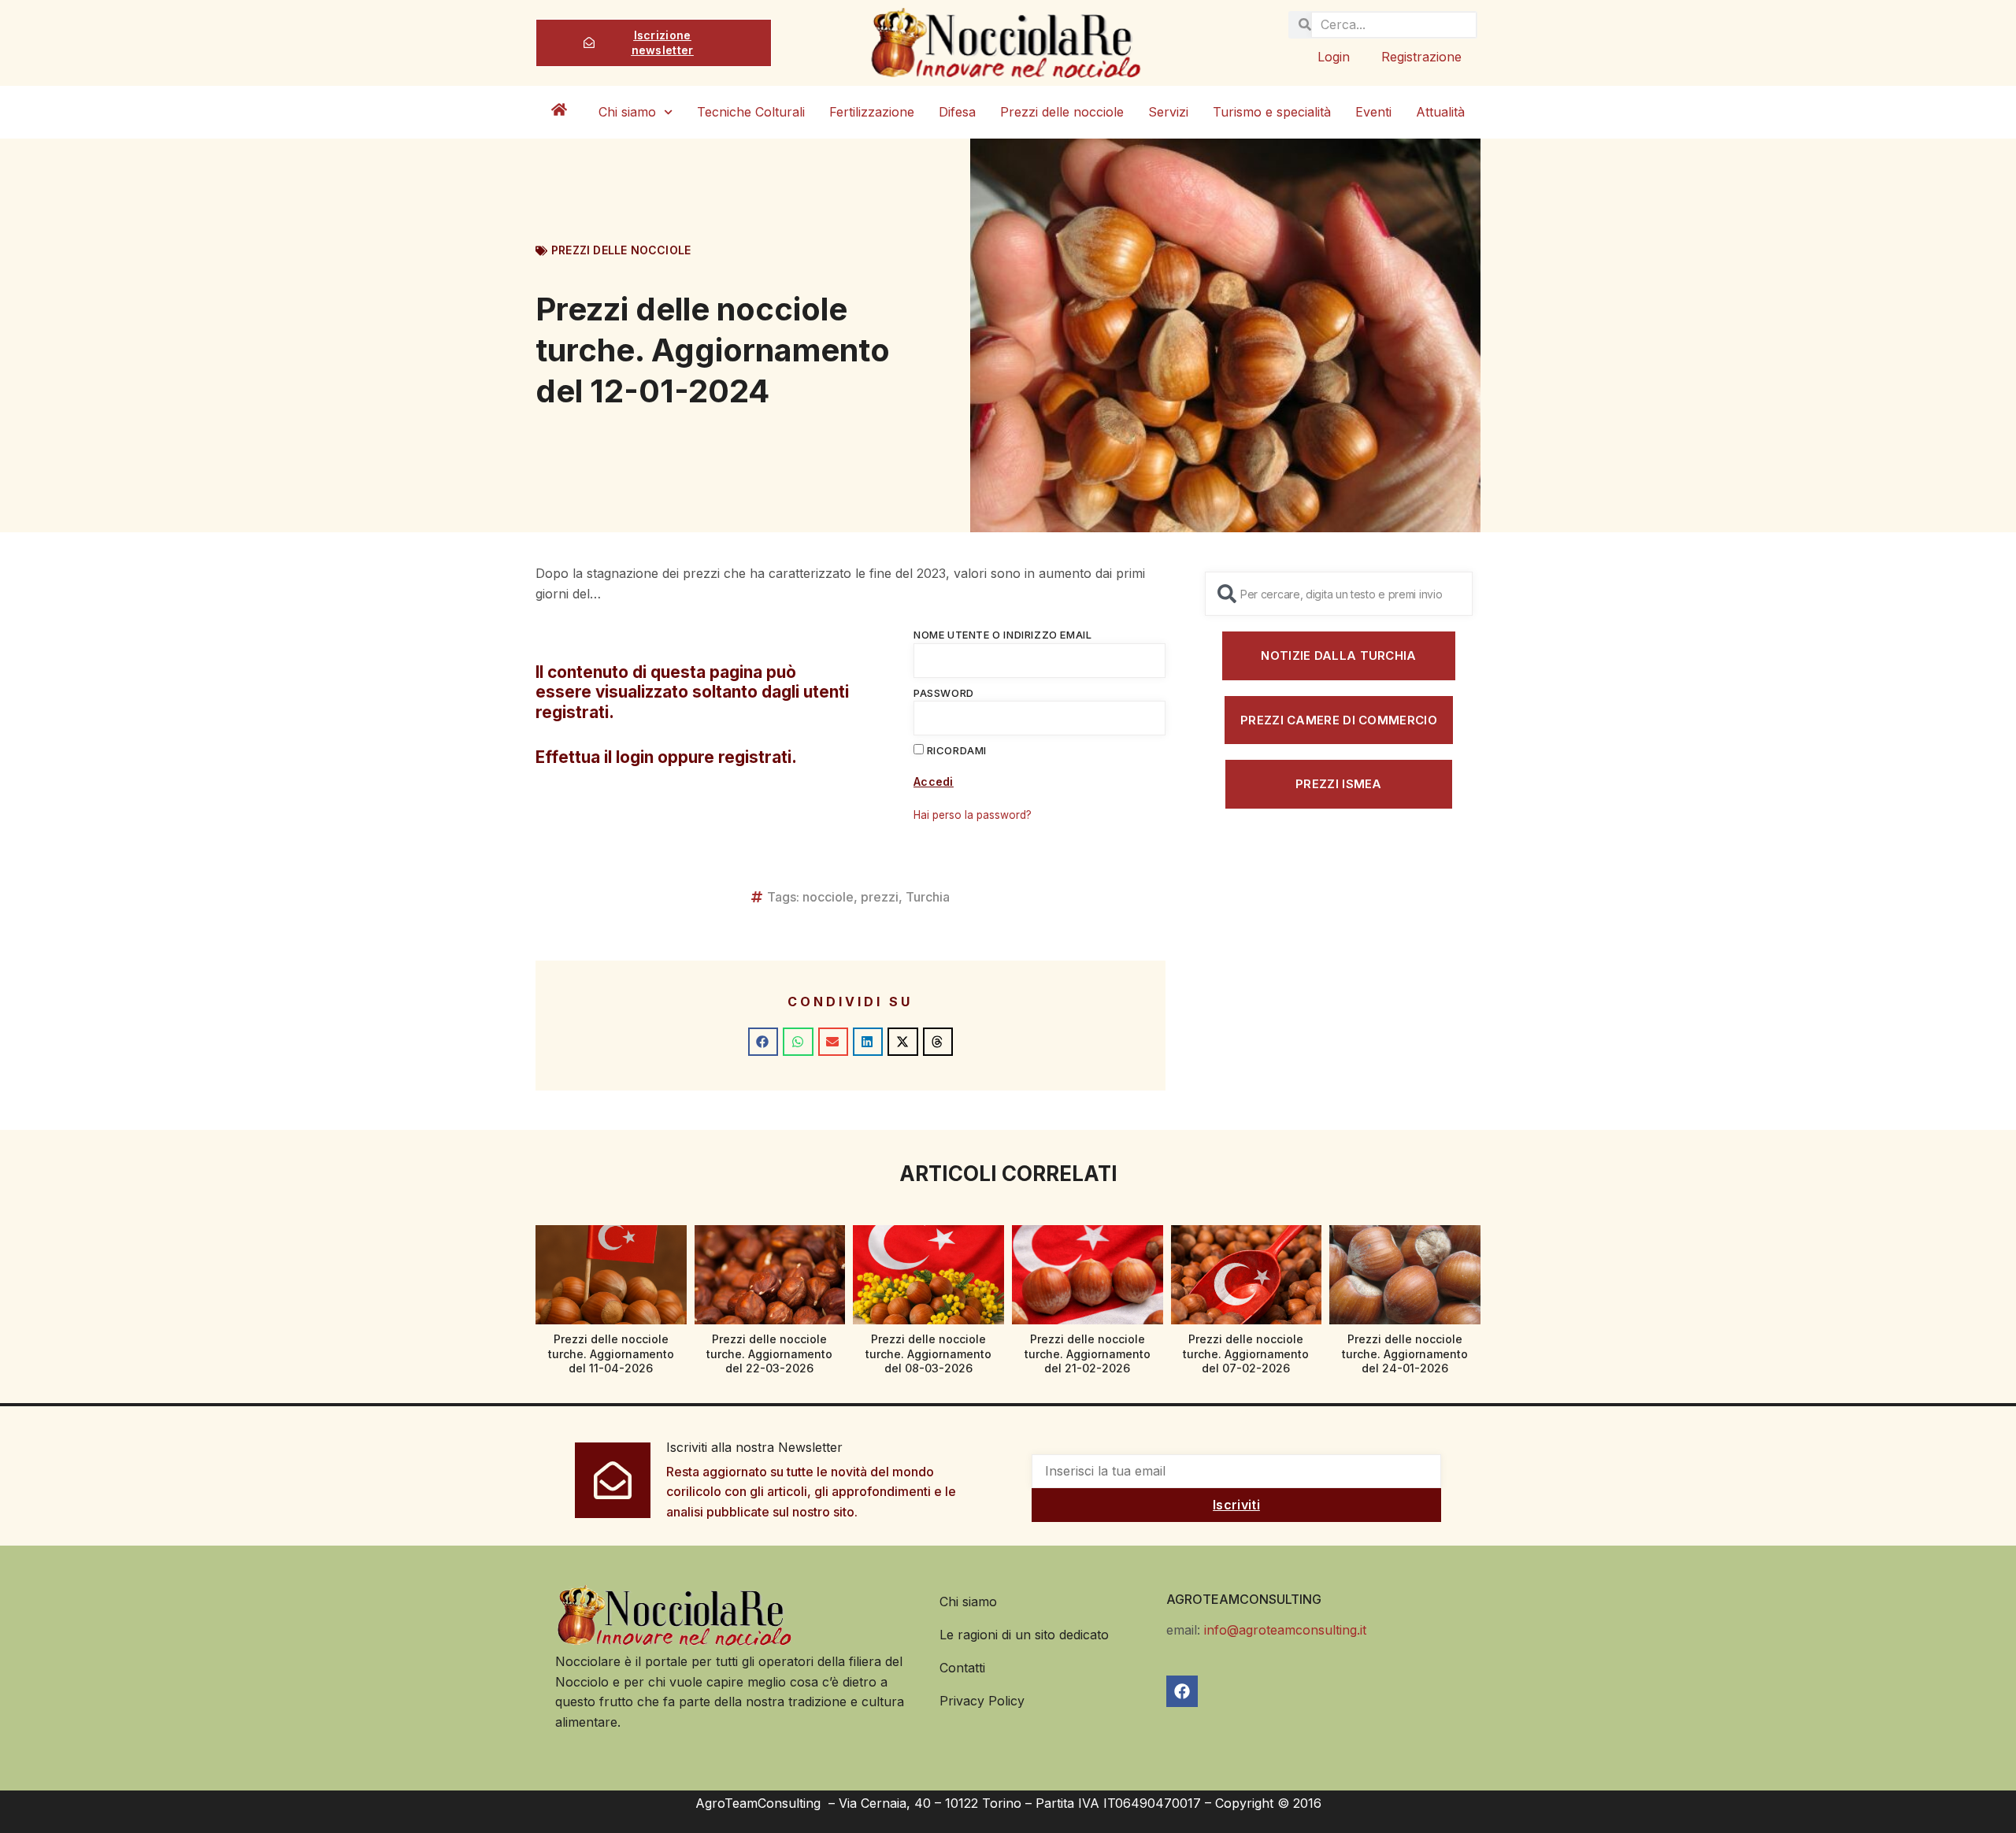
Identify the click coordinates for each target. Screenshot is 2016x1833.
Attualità (1440, 112)
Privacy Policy (982, 1701)
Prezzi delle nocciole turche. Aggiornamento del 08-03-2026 (928, 1353)
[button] (763, 1042)
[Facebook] (1182, 1691)
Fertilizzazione (872, 112)
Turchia (928, 897)
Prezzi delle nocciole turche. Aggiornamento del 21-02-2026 (1088, 1353)
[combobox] (1339, 594)
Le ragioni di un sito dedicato (1024, 1635)
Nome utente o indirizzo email (1002, 635)
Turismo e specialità (1272, 112)
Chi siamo (627, 112)
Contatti (962, 1668)
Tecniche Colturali (751, 112)
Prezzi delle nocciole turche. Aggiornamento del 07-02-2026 (1246, 1353)
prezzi (880, 897)
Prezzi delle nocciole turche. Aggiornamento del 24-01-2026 (1405, 1353)
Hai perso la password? (973, 815)
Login (1334, 57)
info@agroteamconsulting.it (1285, 1630)
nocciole (828, 897)
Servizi (1168, 112)
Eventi (1373, 112)
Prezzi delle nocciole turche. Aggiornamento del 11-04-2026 (611, 1353)
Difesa (957, 112)
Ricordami (955, 750)
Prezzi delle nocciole (1062, 112)
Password (944, 693)
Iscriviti (1236, 1505)
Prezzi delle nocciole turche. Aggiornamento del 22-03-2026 (769, 1353)
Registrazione (1421, 57)
